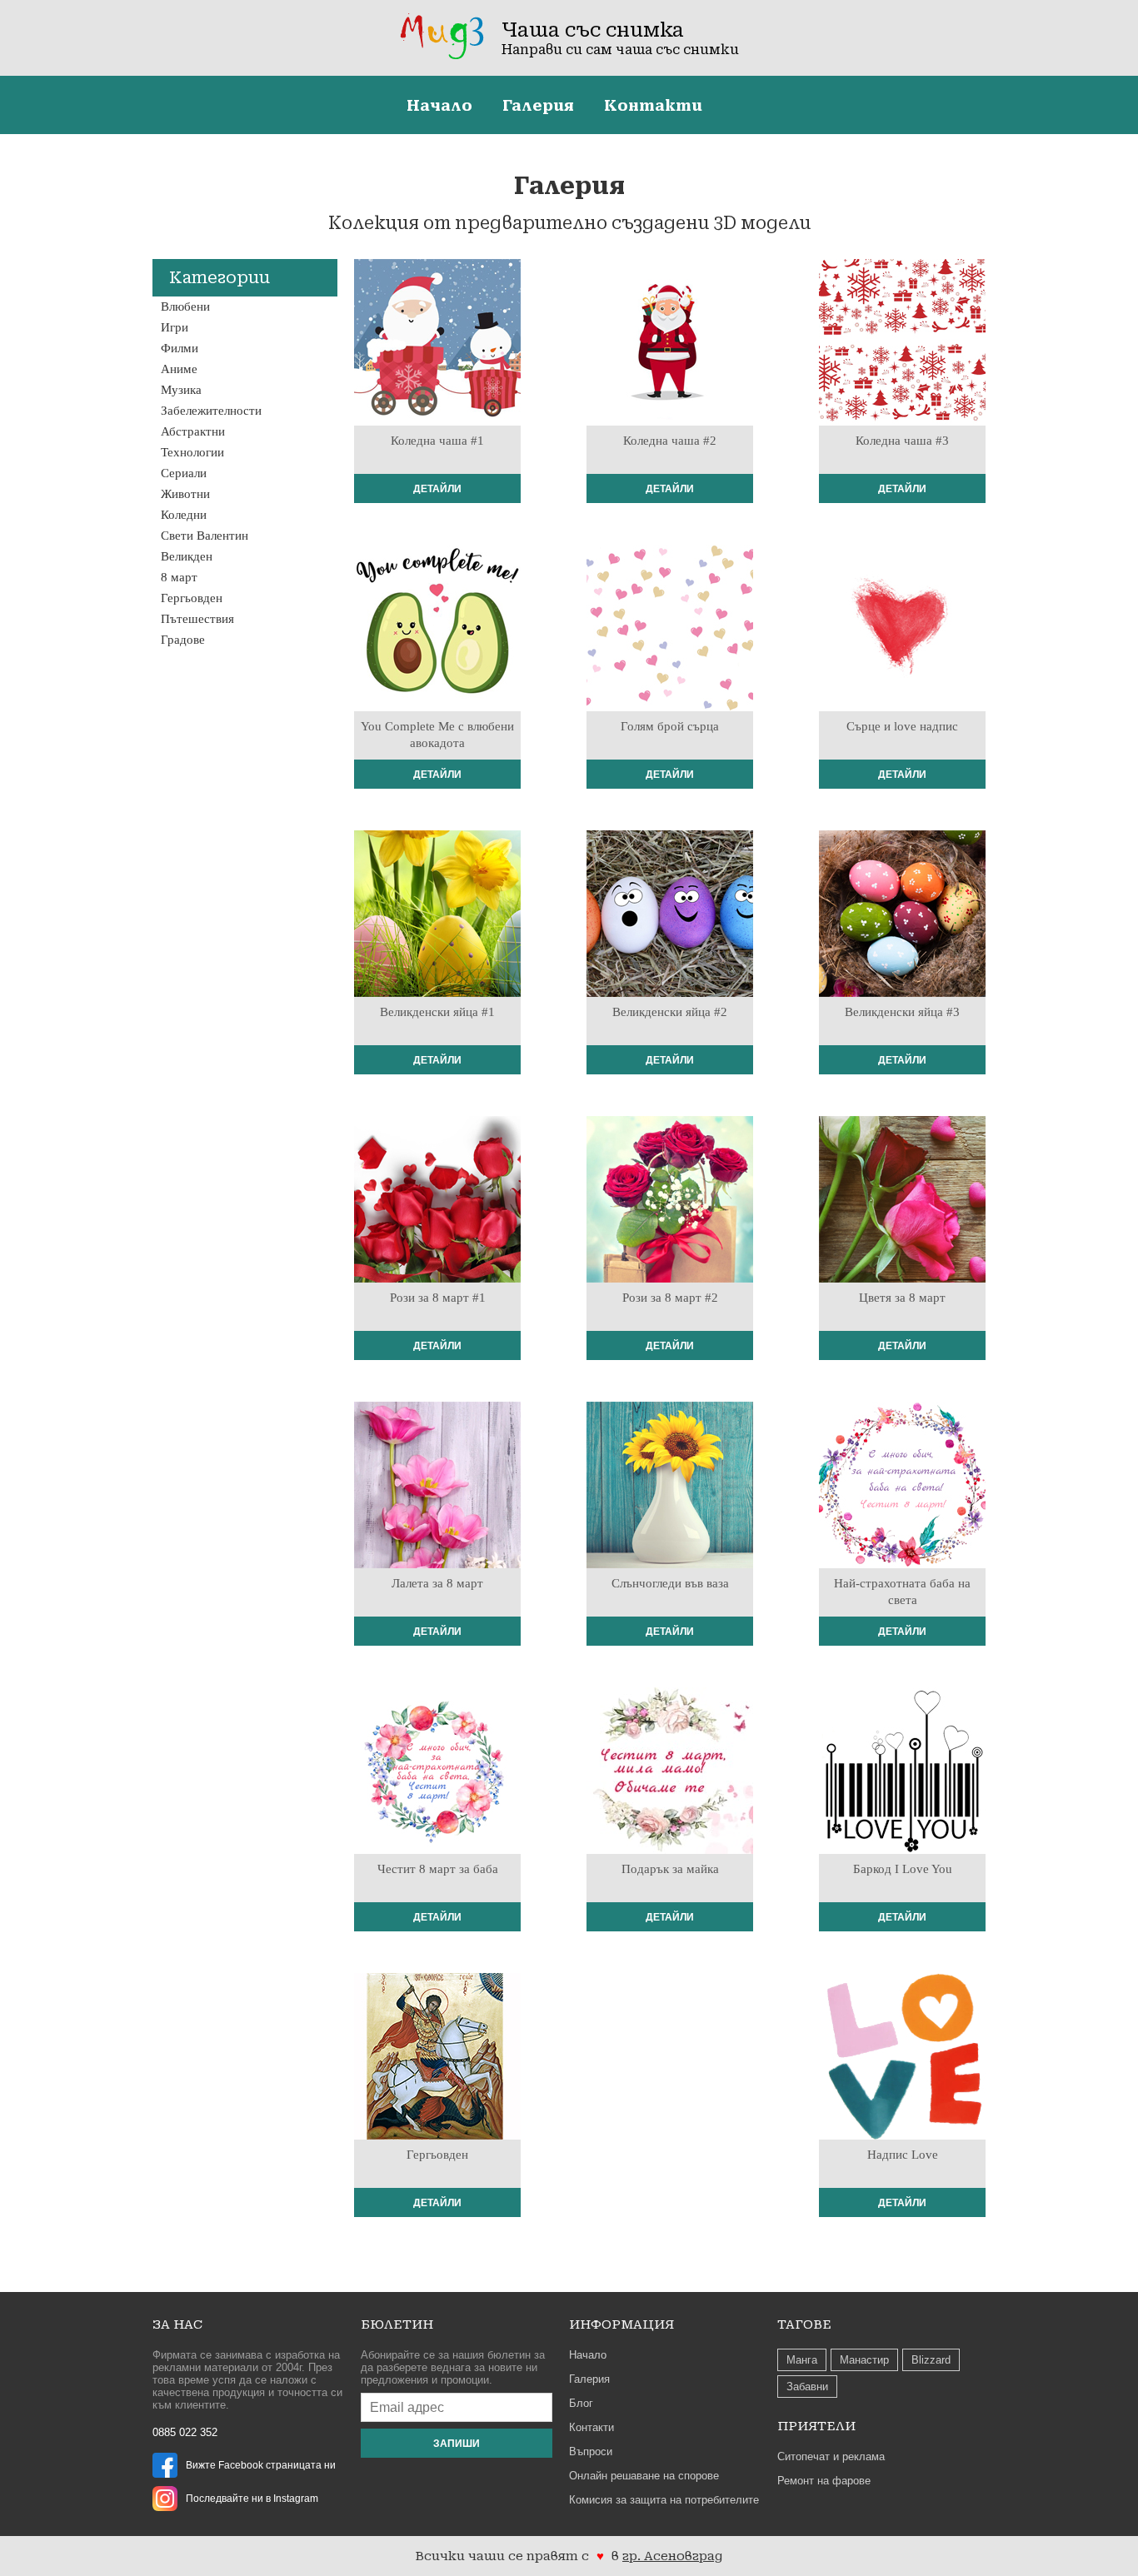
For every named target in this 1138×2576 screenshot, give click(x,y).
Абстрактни (193, 431)
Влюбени (185, 306)
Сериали (184, 473)
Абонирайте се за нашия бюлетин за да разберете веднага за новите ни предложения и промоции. (453, 2367)
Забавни (807, 2387)
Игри (175, 327)
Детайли (437, 489)
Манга (802, 2360)
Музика (181, 390)
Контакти (653, 105)
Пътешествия (197, 619)
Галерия (538, 105)
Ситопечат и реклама (831, 2456)
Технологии (192, 452)
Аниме (179, 369)
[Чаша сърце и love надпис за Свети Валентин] (902, 707)
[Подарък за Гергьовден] (437, 2135)
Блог (581, 2403)
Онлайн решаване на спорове (644, 2476)
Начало (439, 105)
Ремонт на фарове (824, 2481)
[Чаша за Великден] (437, 993)
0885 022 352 (185, 2432)
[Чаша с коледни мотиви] (902, 421)
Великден (187, 556)
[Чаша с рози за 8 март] (437, 1278)
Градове (183, 640)
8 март (179, 577)
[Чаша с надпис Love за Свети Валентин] (902, 2135)
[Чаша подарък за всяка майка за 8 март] (670, 1850)
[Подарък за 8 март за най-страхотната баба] (437, 1850)
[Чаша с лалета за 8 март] (437, 1564)
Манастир (864, 2360)
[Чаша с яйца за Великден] (670, 993)
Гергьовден (192, 598)
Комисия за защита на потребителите (664, 2500)
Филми (180, 348)
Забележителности (211, 411)
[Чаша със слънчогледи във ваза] (670, 1564)
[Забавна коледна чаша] (437, 421)
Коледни (184, 515)
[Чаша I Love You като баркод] (902, 1850)
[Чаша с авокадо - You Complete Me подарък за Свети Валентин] (437, 707)
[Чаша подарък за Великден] (902, 993)
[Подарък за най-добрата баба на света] (902, 1564)
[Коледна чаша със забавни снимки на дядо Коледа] (670, 421)
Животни (185, 494)
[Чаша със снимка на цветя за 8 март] (902, 1278)
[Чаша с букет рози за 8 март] (670, 1278)
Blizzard (931, 2360)
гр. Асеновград (673, 2556)
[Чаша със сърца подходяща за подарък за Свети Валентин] (670, 707)
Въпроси (591, 2451)
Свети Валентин (205, 536)
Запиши (457, 2444)
